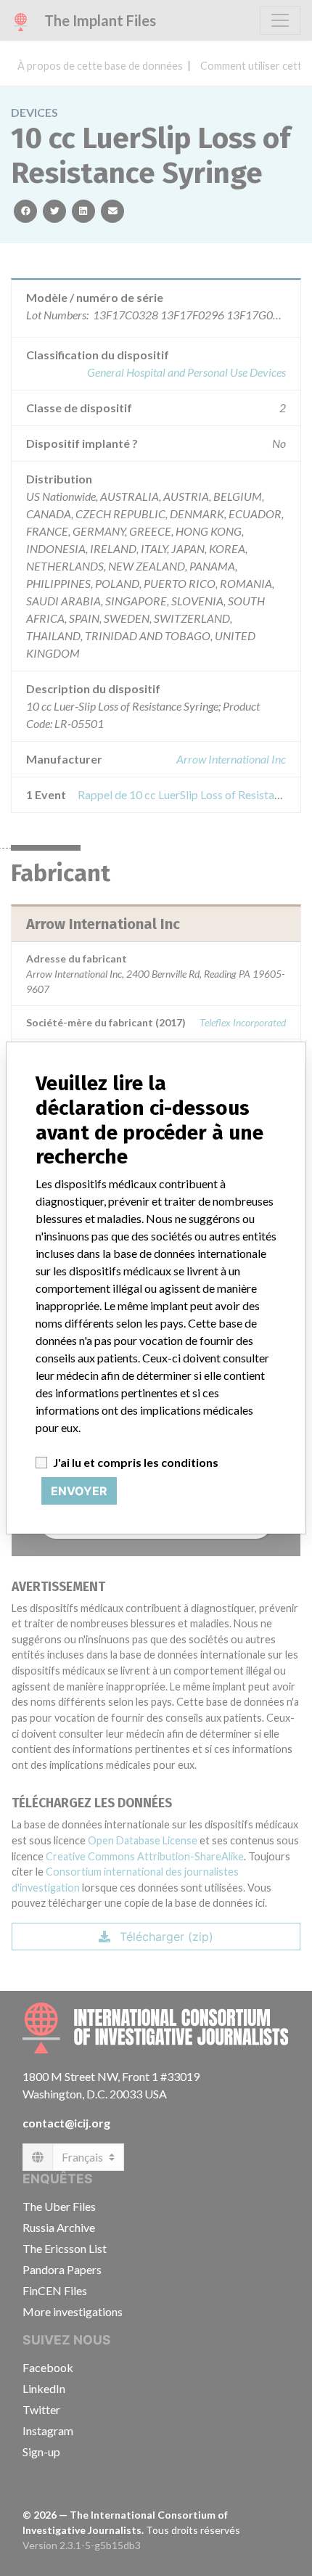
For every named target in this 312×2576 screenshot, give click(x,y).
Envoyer (79, 1491)
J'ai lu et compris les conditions (136, 1462)
